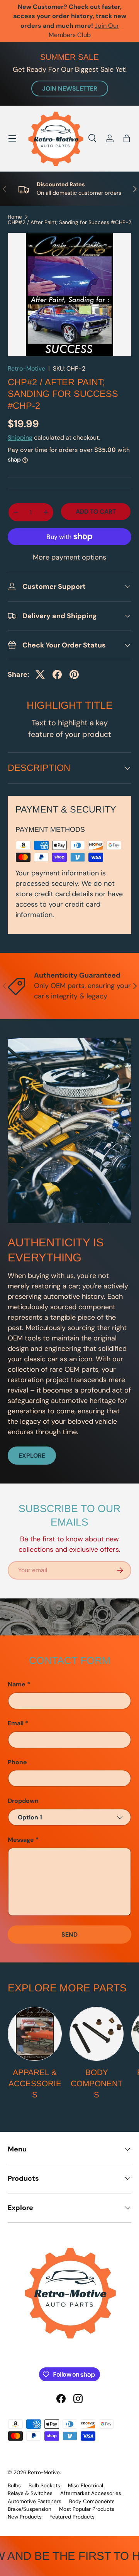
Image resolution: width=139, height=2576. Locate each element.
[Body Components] (97, 2034)
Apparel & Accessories (35, 2083)
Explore (32, 1456)
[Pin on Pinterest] (74, 674)
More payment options (69, 557)
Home (15, 217)
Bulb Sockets (44, 2486)
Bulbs (14, 2486)
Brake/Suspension (30, 2509)
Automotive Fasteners (35, 2501)
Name (17, 1684)
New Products (25, 2517)
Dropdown (23, 1801)
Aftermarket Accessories (91, 2493)
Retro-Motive (26, 368)
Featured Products (72, 2517)
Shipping (20, 437)
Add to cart (96, 512)
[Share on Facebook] (57, 674)
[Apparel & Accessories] (35, 2034)
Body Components (97, 2083)
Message (21, 1840)
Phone (17, 1762)
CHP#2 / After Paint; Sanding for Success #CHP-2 (69, 223)
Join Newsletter (70, 89)
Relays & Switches (30, 2493)
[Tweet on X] (40, 674)
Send (69, 1935)
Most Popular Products (87, 2509)
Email (16, 1723)
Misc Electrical (86, 2486)
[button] (127, 138)
